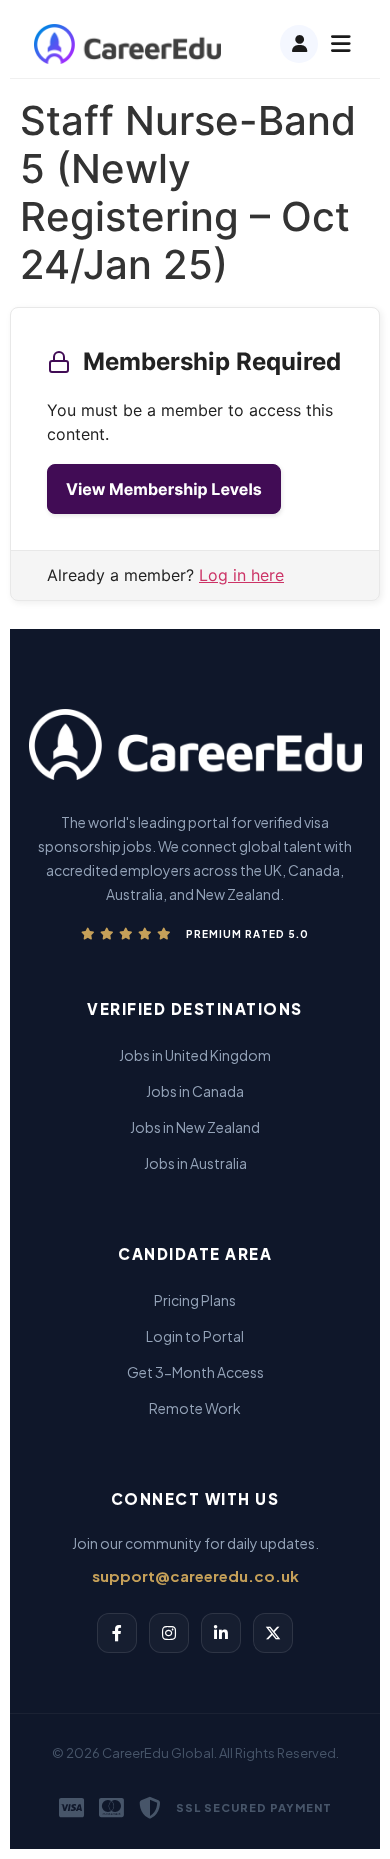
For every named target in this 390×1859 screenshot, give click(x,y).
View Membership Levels (164, 489)
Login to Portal (195, 1336)
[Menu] (341, 44)
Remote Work (195, 1408)
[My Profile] (299, 44)
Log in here (241, 575)
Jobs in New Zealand (195, 1127)
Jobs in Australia (195, 1163)
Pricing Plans (195, 1300)
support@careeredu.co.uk (195, 1575)
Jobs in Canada (195, 1091)
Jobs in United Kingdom (195, 1055)
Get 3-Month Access (195, 1372)
